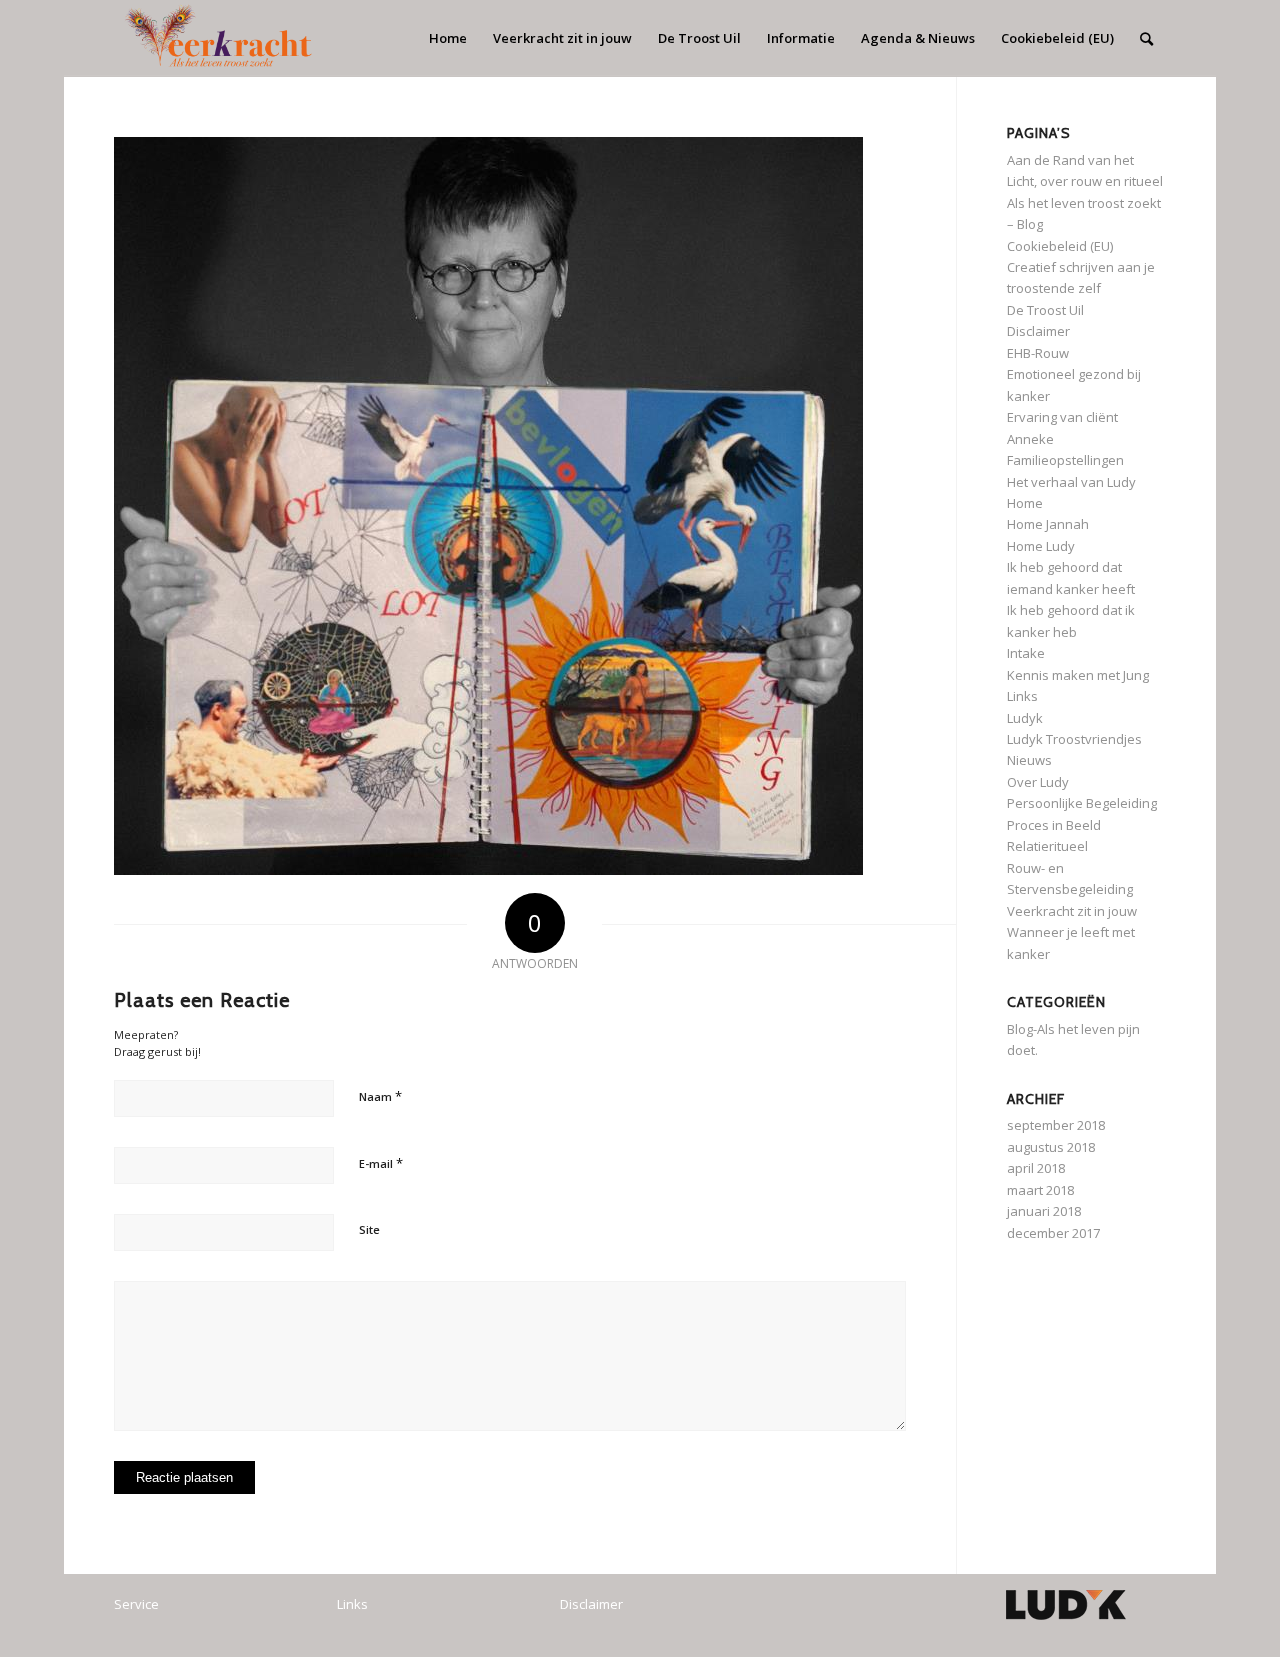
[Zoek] (1146, 38)
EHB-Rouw (1038, 353)
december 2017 (1053, 1233)
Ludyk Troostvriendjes (1074, 739)
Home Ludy (1041, 546)
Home (1025, 503)
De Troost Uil (1045, 310)
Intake (1026, 653)
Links (1022, 696)
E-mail (381, 1163)
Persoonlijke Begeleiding (1082, 803)
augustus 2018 (1051, 1147)
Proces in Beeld (1054, 825)
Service (136, 1604)
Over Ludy (1038, 782)
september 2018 (1056, 1125)
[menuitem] (448, 38)
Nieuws (1029, 760)
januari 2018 (1044, 1211)
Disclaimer (1038, 331)
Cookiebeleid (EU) (1060, 246)
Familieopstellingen (1065, 460)
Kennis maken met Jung (1078, 675)
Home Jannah (1048, 524)
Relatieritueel (1047, 846)
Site (369, 1229)
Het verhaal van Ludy (1071, 482)
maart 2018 (1040, 1190)
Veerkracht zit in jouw (1072, 911)
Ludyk (1025, 718)
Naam (380, 1096)
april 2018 (1036, 1168)
